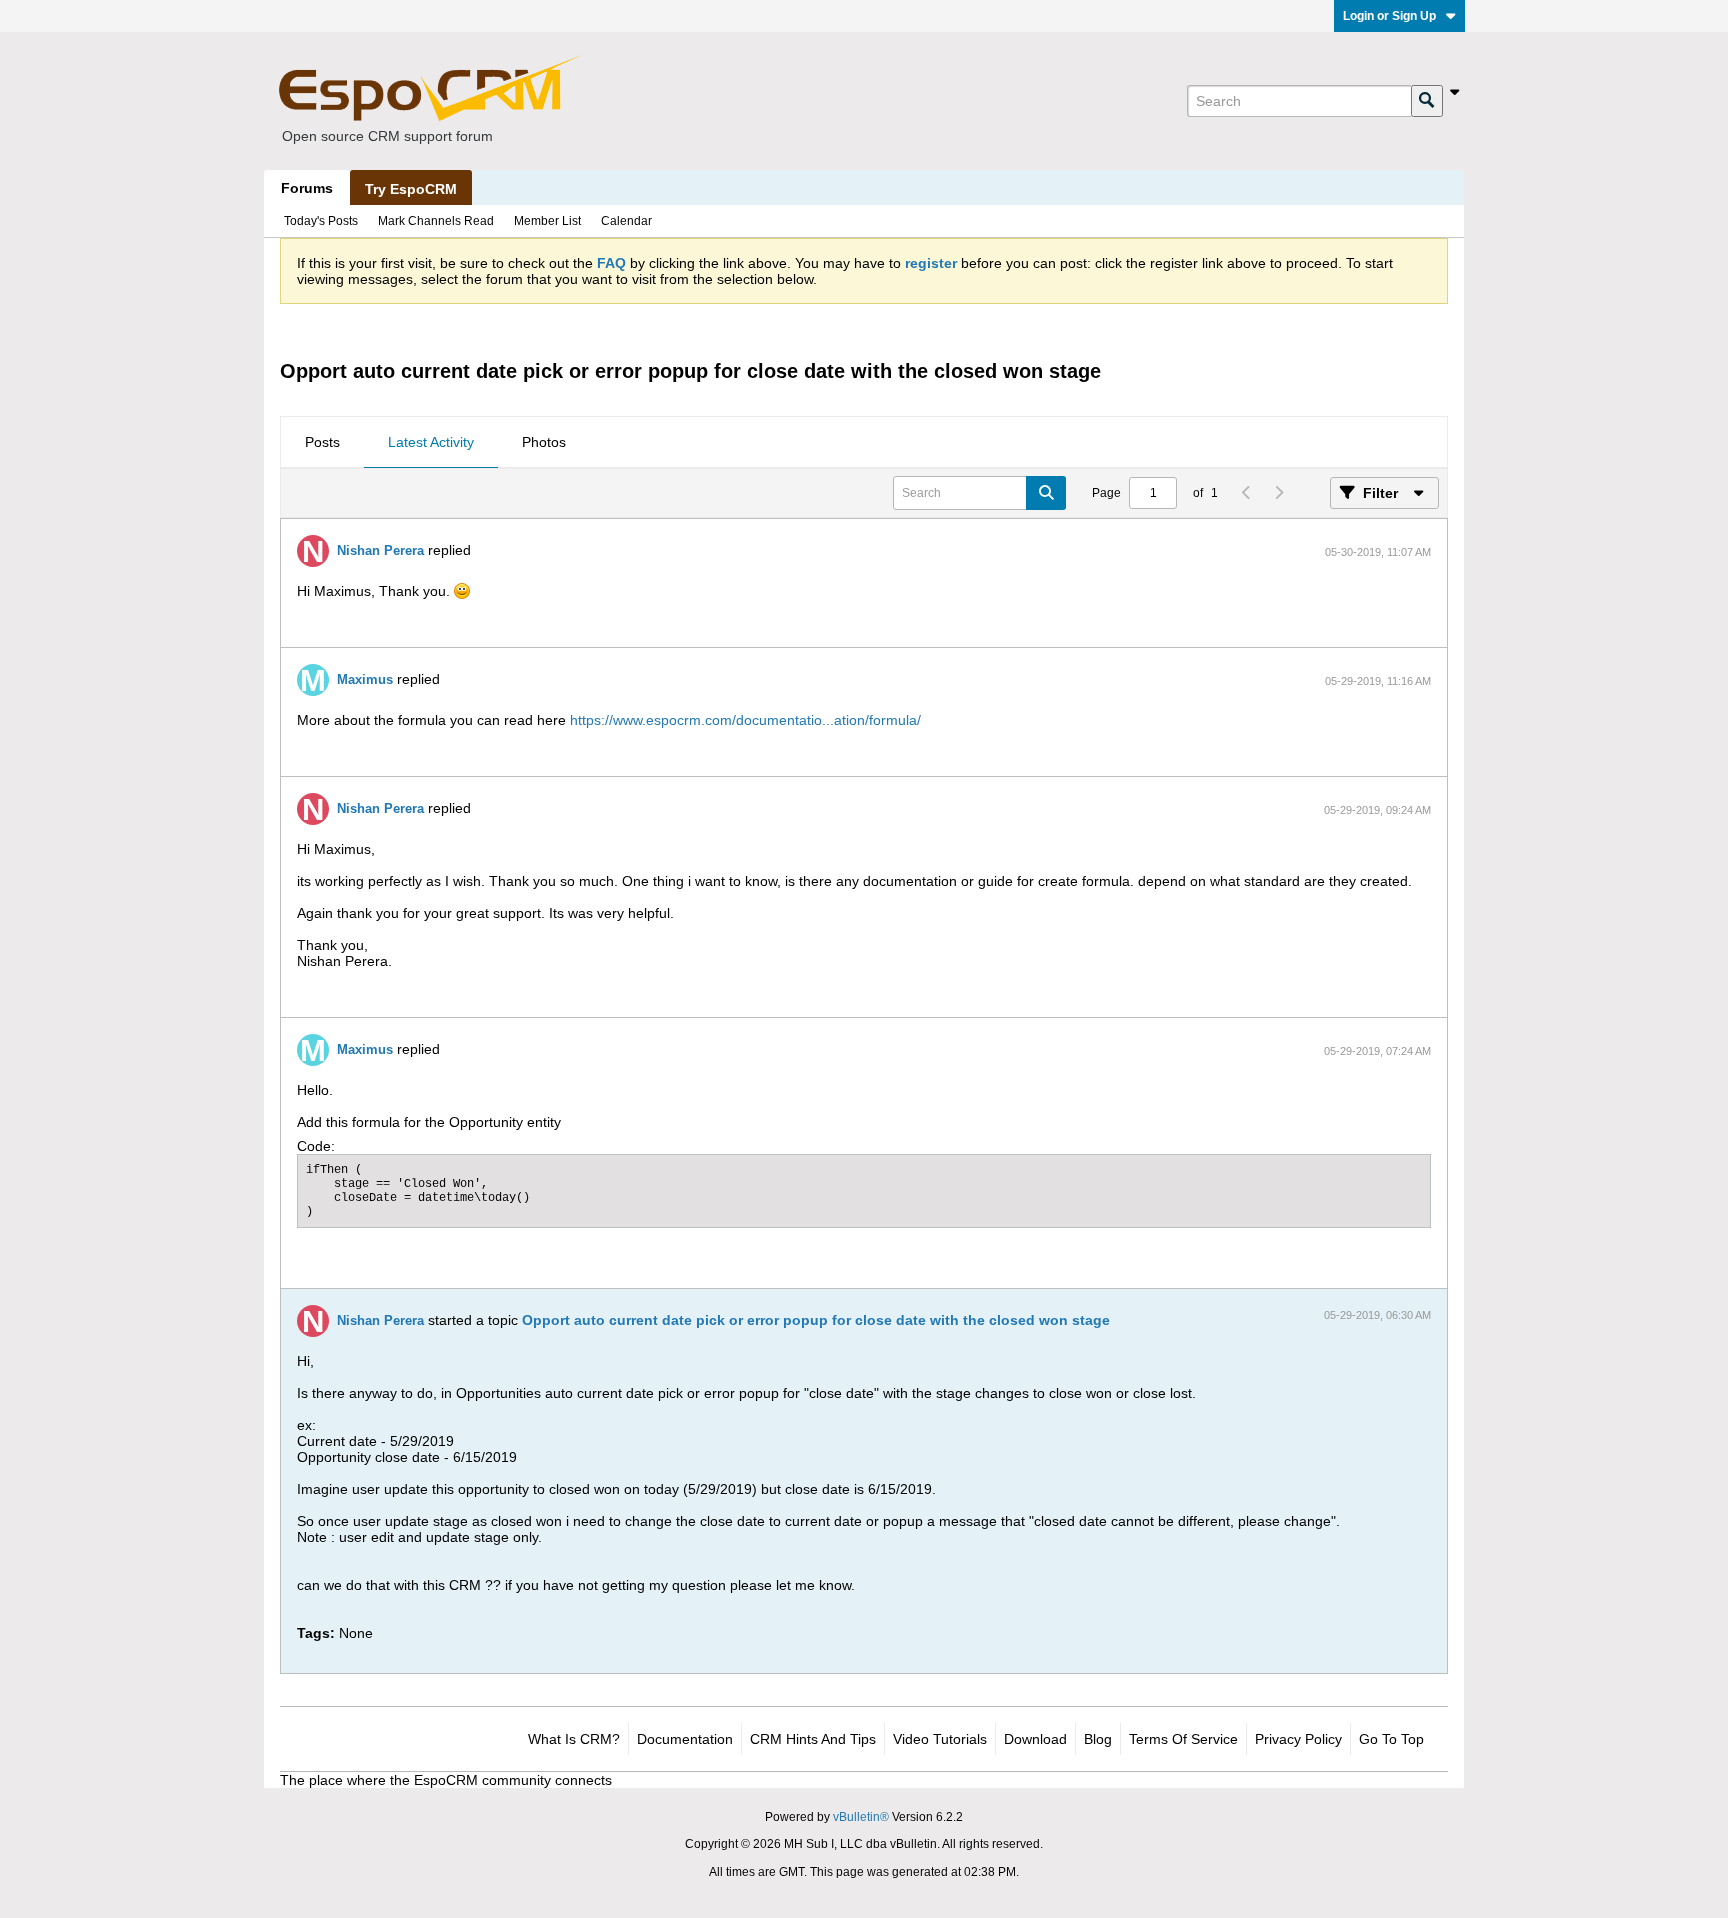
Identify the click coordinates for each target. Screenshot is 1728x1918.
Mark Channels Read (436, 221)
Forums (307, 188)
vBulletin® (861, 1817)
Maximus (365, 679)
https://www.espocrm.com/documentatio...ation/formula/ (745, 720)
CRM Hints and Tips (813, 1739)
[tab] (322, 443)
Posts (322, 442)
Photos (544, 442)
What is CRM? (574, 1739)
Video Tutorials (940, 1739)
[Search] (1427, 101)
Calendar (626, 221)
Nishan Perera (380, 550)
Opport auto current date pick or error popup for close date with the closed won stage (816, 1320)
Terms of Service (1183, 1739)
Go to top (1391, 1739)
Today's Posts (321, 221)
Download (1035, 1739)
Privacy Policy (1298, 1739)
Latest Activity (431, 442)
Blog (1098, 1739)
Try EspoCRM (411, 189)
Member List (547, 221)
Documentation (685, 1739)
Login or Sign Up (1389, 16)
